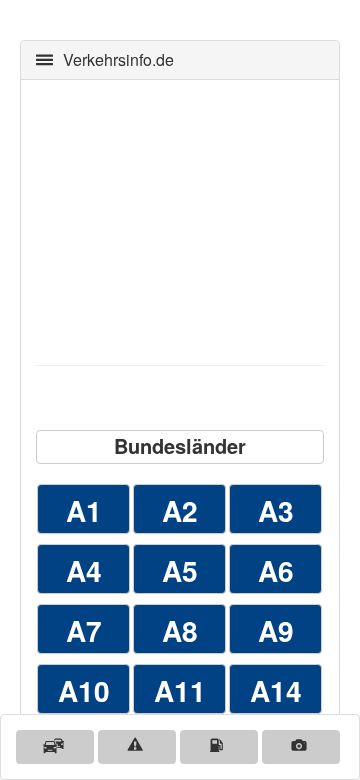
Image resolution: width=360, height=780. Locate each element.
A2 (180, 510)
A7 (84, 630)
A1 (84, 510)
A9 (276, 630)
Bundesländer (180, 445)
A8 (180, 630)
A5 (180, 570)
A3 (276, 510)
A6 (276, 570)
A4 (84, 570)
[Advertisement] (180, 220)
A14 (276, 690)
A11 (180, 690)
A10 (84, 690)
